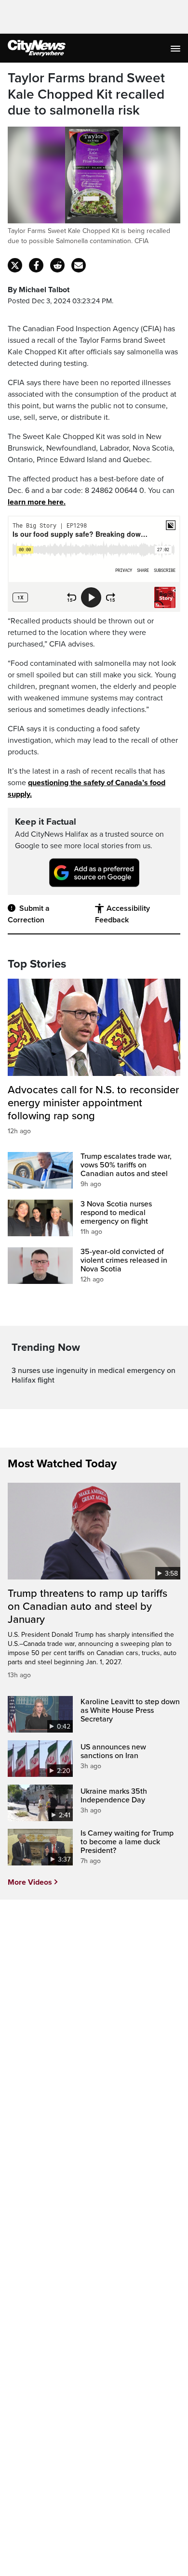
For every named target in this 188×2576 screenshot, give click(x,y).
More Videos (30, 1882)
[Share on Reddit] (57, 265)
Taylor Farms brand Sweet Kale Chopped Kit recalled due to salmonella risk (86, 94)
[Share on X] (15, 265)
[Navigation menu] (176, 48)
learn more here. (37, 502)
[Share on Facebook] (36, 265)
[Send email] (79, 265)
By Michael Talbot (39, 290)
